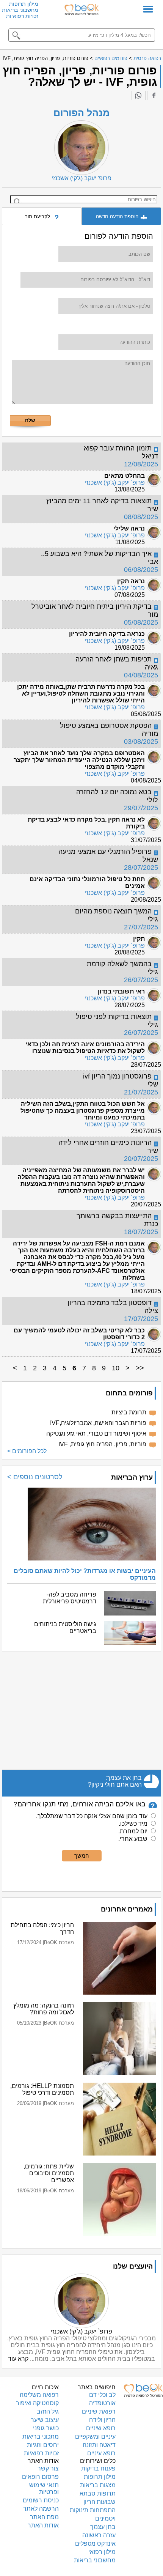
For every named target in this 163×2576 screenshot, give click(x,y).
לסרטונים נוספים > (35, 1477)
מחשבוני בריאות (20, 10)
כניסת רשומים (41, 2500)
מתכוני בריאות (41, 2437)
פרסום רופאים (40, 2477)
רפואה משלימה (39, 2395)
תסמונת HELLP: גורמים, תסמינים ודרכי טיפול (42, 2089)
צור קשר (48, 2468)
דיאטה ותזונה (99, 2445)
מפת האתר (44, 2517)
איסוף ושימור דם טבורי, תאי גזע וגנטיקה (96, 1434)
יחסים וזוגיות (43, 2445)
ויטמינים (105, 2519)
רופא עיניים (101, 2453)
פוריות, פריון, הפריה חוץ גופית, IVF (102, 1444)
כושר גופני (46, 2428)
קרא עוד (18, 2359)
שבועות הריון (100, 2502)
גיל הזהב (48, 2411)
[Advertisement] (81, 1711)
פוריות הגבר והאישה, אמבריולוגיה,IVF (98, 1423)
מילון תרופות (24, 4)
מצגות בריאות (98, 2485)
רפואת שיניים (99, 2411)
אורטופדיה (102, 2403)
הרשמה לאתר (41, 2509)
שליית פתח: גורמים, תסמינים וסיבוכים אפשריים (49, 2173)
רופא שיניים (101, 2428)
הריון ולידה (102, 2420)
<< (140, 1368)
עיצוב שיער (45, 2420)
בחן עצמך (103, 2527)
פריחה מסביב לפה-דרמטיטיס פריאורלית (70, 1598)
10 (116, 1368)
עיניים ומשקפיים (95, 2437)
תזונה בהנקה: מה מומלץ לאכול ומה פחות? (44, 2009)
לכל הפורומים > (27, 1451)
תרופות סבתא (98, 2493)
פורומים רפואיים (111, 58)
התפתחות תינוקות (93, 2510)
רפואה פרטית (147, 58)
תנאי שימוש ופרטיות (44, 2489)
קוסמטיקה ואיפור (37, 2403)
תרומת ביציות (129, 1412)
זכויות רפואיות (22, 16)
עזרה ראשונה (99, 2535)
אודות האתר (43, 2525)
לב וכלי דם (102, 2395)
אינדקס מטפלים (95, 2544)
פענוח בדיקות (98, 2468)
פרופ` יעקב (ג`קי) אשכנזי (81, 2331)
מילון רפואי (102, 2552)
